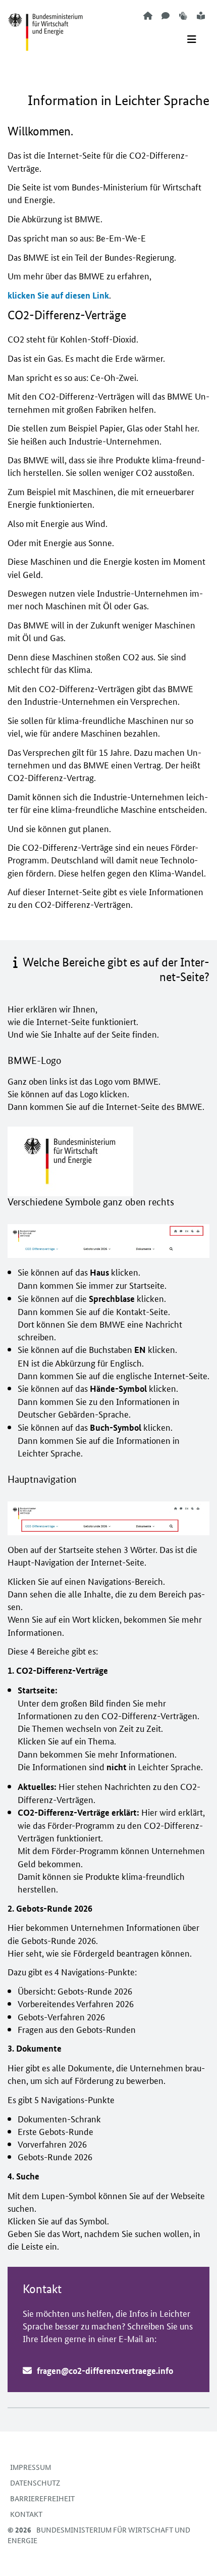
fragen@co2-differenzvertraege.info (105, 2371)
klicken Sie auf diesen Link (58, 295)
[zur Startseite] (148, 15)
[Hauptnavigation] (192, 39)
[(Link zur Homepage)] (45, 26)
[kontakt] (166, 15)
